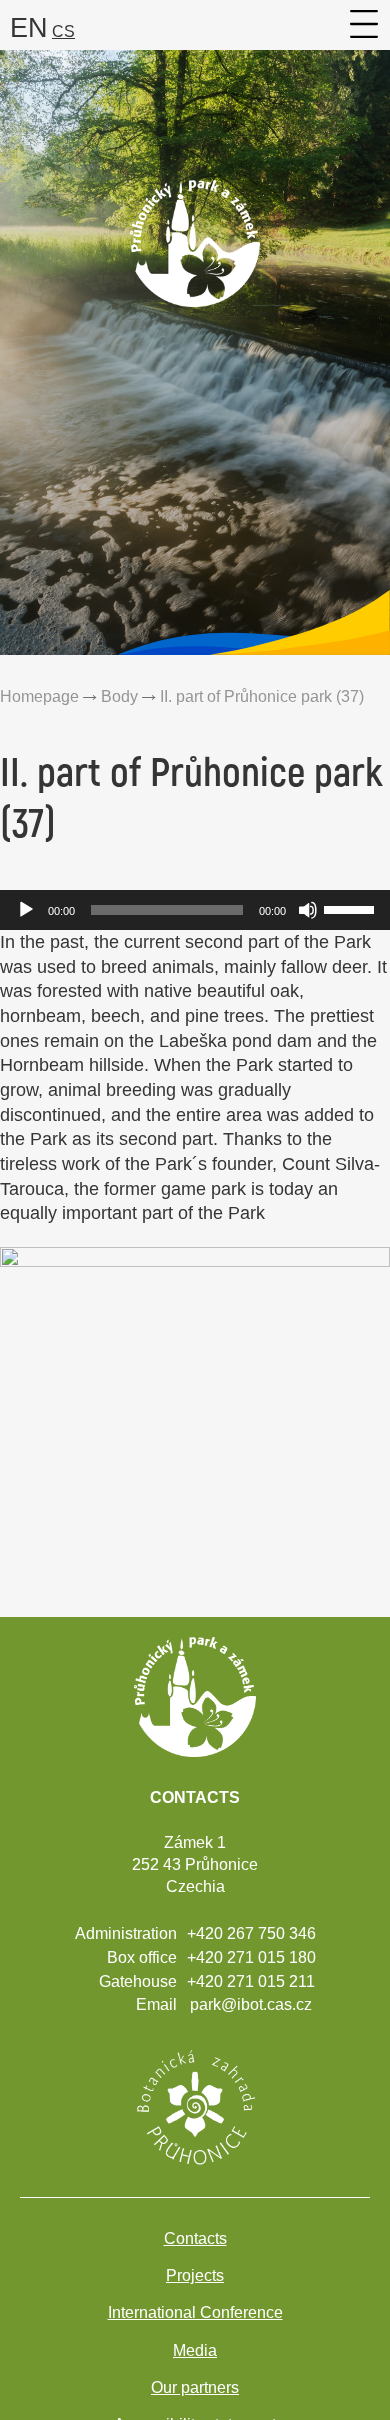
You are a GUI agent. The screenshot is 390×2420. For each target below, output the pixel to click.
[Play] (26, 910)
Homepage (39, 696)
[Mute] (308, 910)
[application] (195, 910)
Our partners (195, 2387)
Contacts (195, 2238)
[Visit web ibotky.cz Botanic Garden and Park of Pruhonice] (195, 2105)
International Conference (195, 2312)
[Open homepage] (195, 287)
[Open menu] (365, 24)
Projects (195, 2275)
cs (63, 31)
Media (195, 2350)
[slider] (352, 908)
